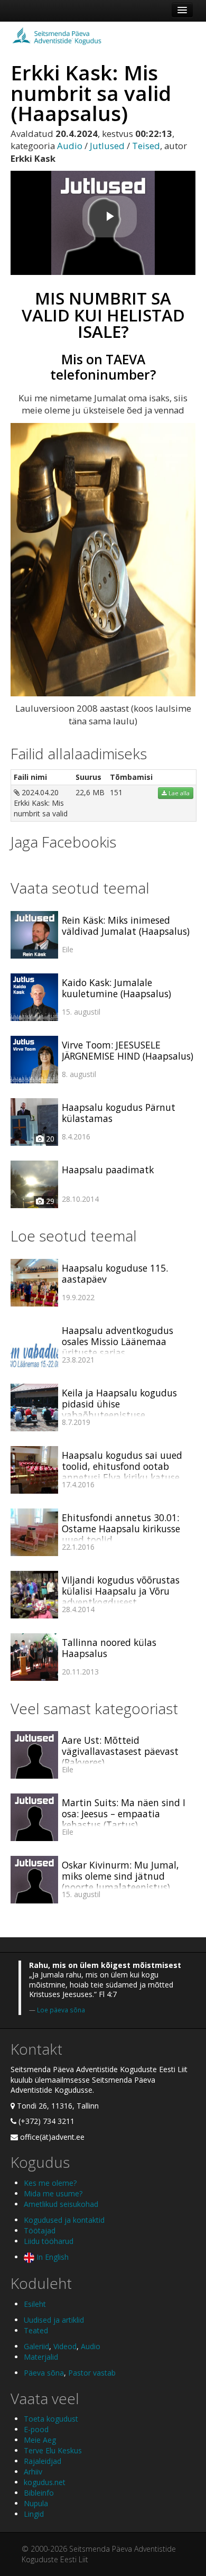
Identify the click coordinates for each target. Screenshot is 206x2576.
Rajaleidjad (43, 2461)
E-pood (36, 2429)
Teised (146, 146)
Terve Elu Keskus (53, 2450)
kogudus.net (45, 2482)
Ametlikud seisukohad (61, 2204)
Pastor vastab (92, 2373)
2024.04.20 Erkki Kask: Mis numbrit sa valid (41, 803)
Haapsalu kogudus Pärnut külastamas (119, 1113)
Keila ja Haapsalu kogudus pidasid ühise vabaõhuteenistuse (119, 1404)
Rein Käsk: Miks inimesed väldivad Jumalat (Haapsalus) (126, 926)
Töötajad (40, 2230)
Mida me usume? (53, 2193)
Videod (65, 2346)
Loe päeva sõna (61, 2010)
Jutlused (107, 146)
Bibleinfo (39, 2493)
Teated (36, 2330)
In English (51, 2257)
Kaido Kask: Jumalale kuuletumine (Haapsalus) (116, 988)
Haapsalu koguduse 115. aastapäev (115, 1273)
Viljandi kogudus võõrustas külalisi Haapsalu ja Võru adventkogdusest (121, 1591)
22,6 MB (90, 792)
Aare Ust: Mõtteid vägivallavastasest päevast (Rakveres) (120, 1751)
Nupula (36, 2503)
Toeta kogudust (51, 2419)
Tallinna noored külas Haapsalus (109, 1648)
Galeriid (36, 2346)
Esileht (35, 2304)
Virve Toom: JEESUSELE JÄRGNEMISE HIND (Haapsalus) (128, 1050)
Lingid (34, 2514)
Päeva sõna (44, 2373)
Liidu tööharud (49, 2241)
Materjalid (41, 2357)
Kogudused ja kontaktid (64, 2220)
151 (116, 792)
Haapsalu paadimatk (108, 1170)
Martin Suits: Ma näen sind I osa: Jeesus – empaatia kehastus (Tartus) (124, 1814)
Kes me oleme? (50, 2183)
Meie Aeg (40, 2440)
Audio (70, 146)
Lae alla (178, 793)
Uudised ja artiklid (54, 2320)
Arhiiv (33, 2472)
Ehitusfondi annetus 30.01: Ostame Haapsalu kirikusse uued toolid (121, 1529)
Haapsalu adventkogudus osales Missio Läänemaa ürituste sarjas (118, 1341)
